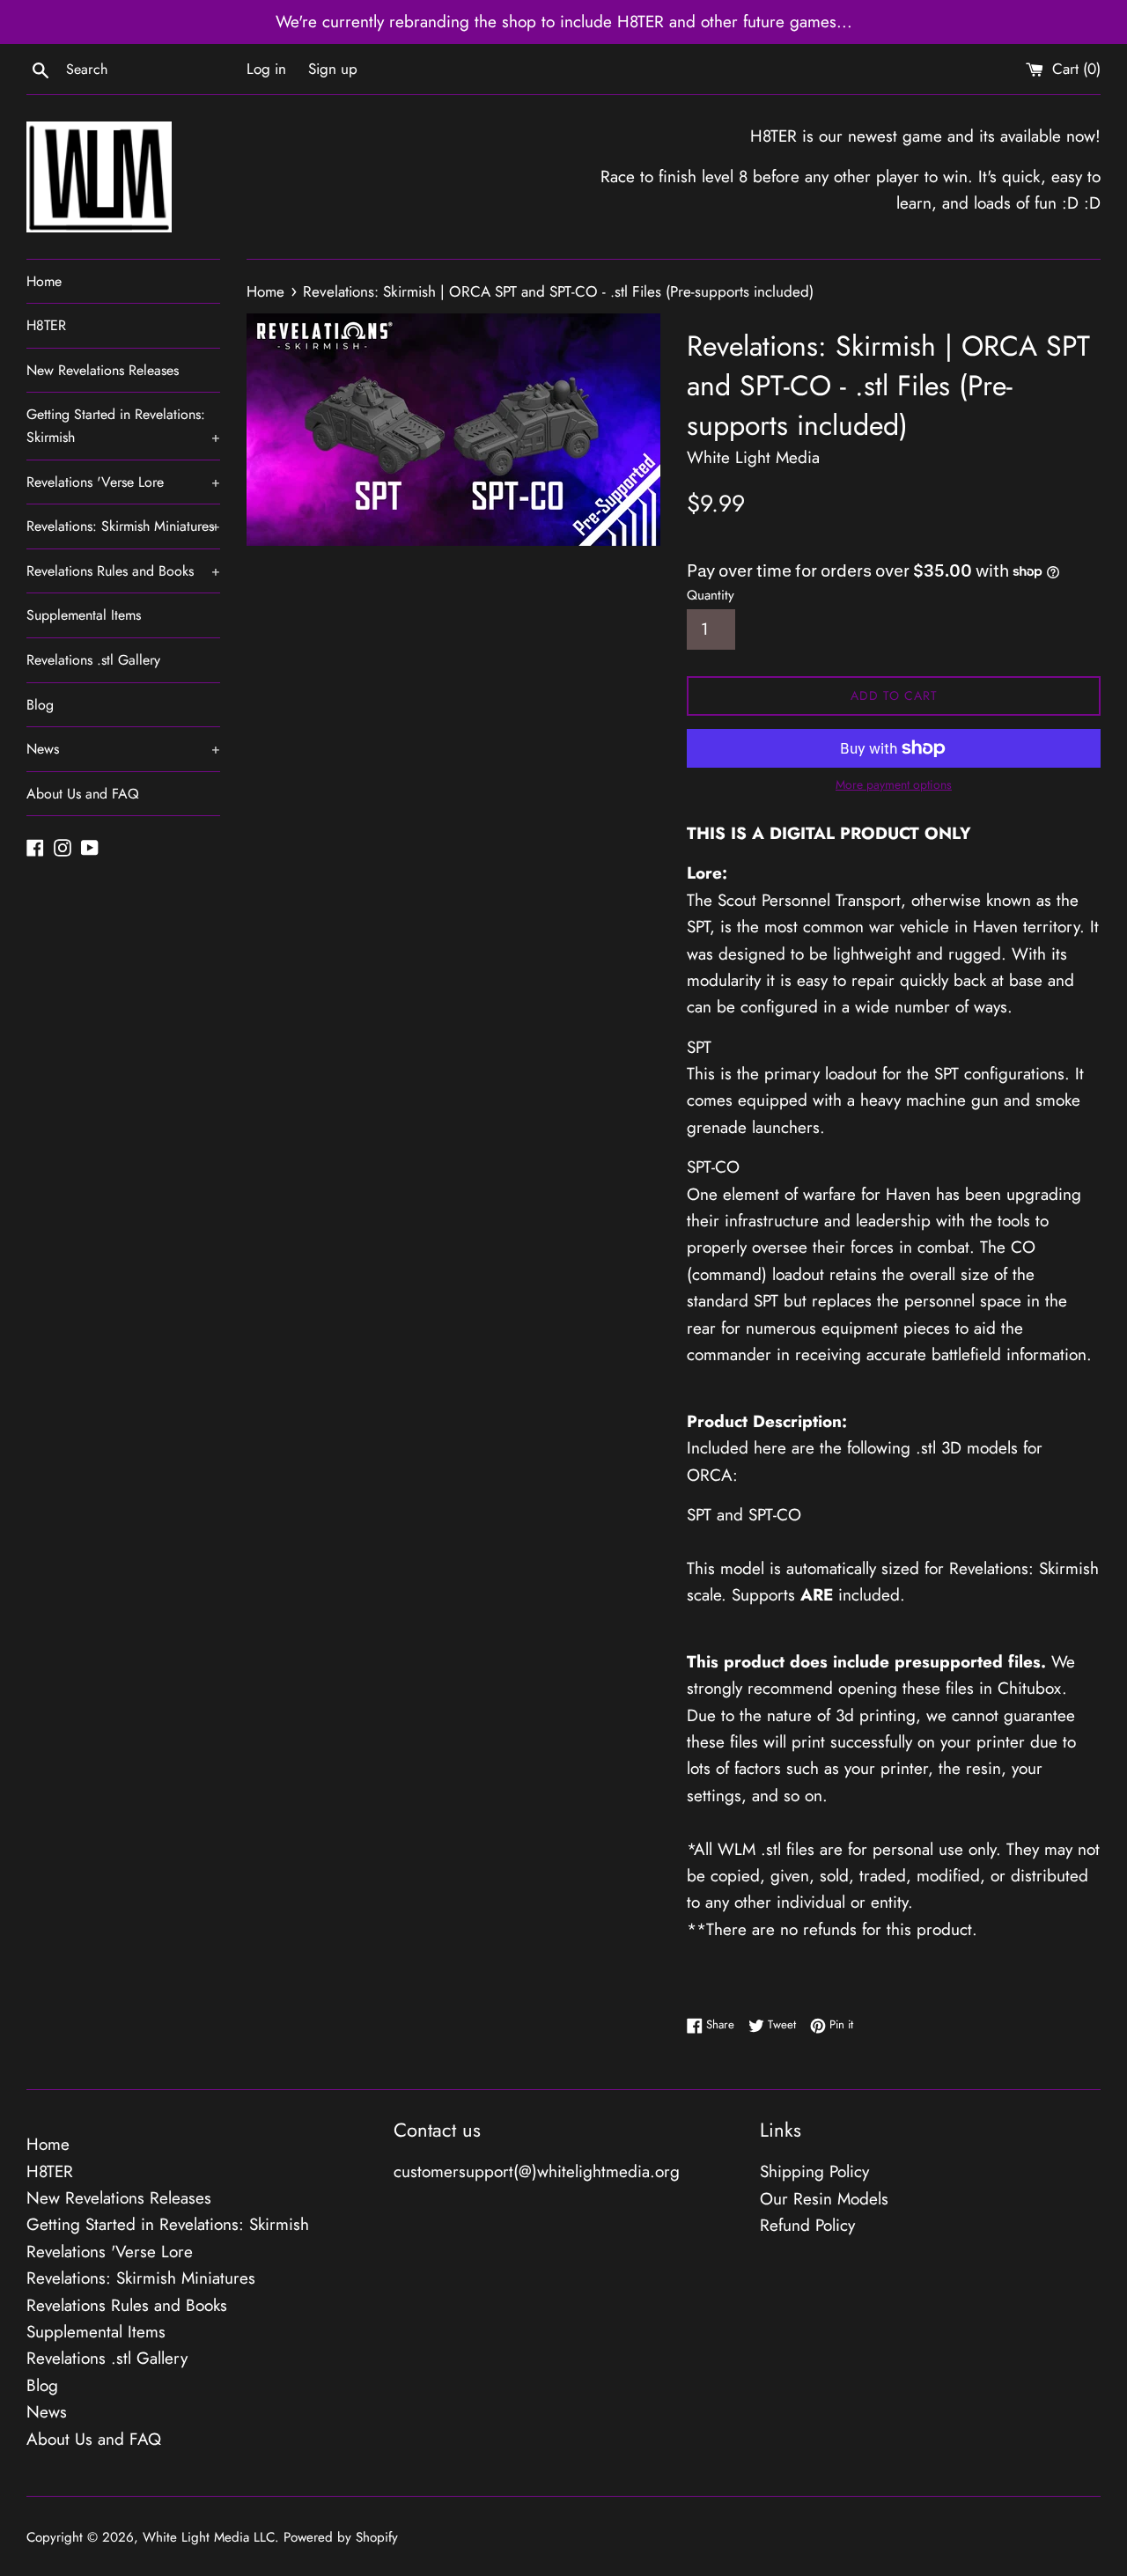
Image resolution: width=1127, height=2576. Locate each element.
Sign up (333, 69)
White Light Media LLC (209, 2537)
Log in (266, 69)
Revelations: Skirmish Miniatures (123, 526)
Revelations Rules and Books (123, 571)
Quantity (711, 595)
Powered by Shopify (341, 2537)
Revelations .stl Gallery (93, 660)
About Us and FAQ (83, 794)
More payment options (894, 784)
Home (44, 281)
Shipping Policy (814, 2171)
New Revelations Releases (103, 370)
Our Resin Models (824, 2199)
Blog (40, 705)
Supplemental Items (84, 615)
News (123, 749)
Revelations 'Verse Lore (123, 482)
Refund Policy (807, 2225)
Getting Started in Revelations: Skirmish (123, 426)
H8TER (46, 325)
